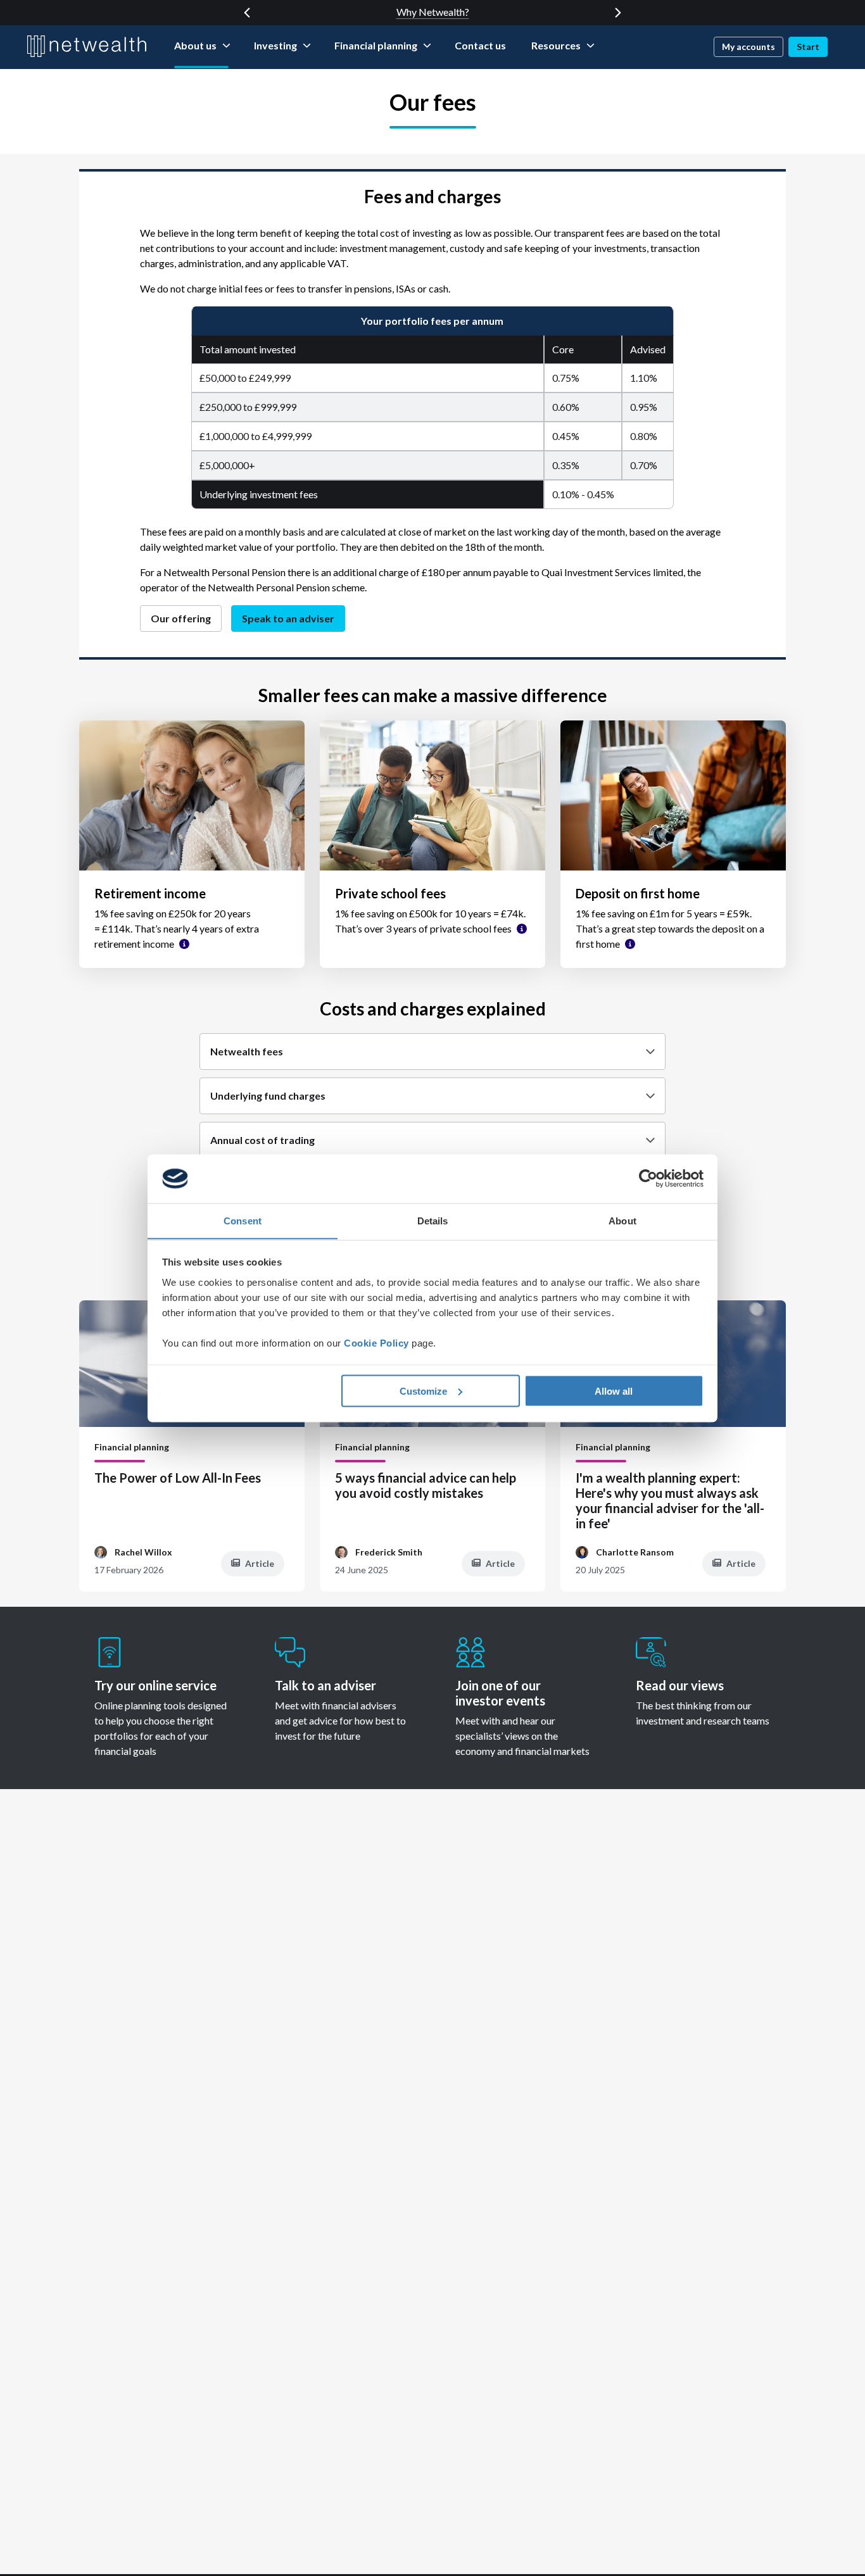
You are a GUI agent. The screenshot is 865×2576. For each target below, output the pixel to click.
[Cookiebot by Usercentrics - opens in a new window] (648, 1179)
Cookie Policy (376, 1342)
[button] (432, 1052)
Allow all (614, 1391)
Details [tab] (433, 1220)
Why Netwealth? (433, 12)
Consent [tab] (243, 1220)
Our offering (181, 618)
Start (808, 47)
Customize (423, 1391)
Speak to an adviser (288, 618)
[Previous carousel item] (247, 13)
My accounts (748, 47)
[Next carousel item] (618, 13)
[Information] (184, 944)
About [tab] (622, 1220)
